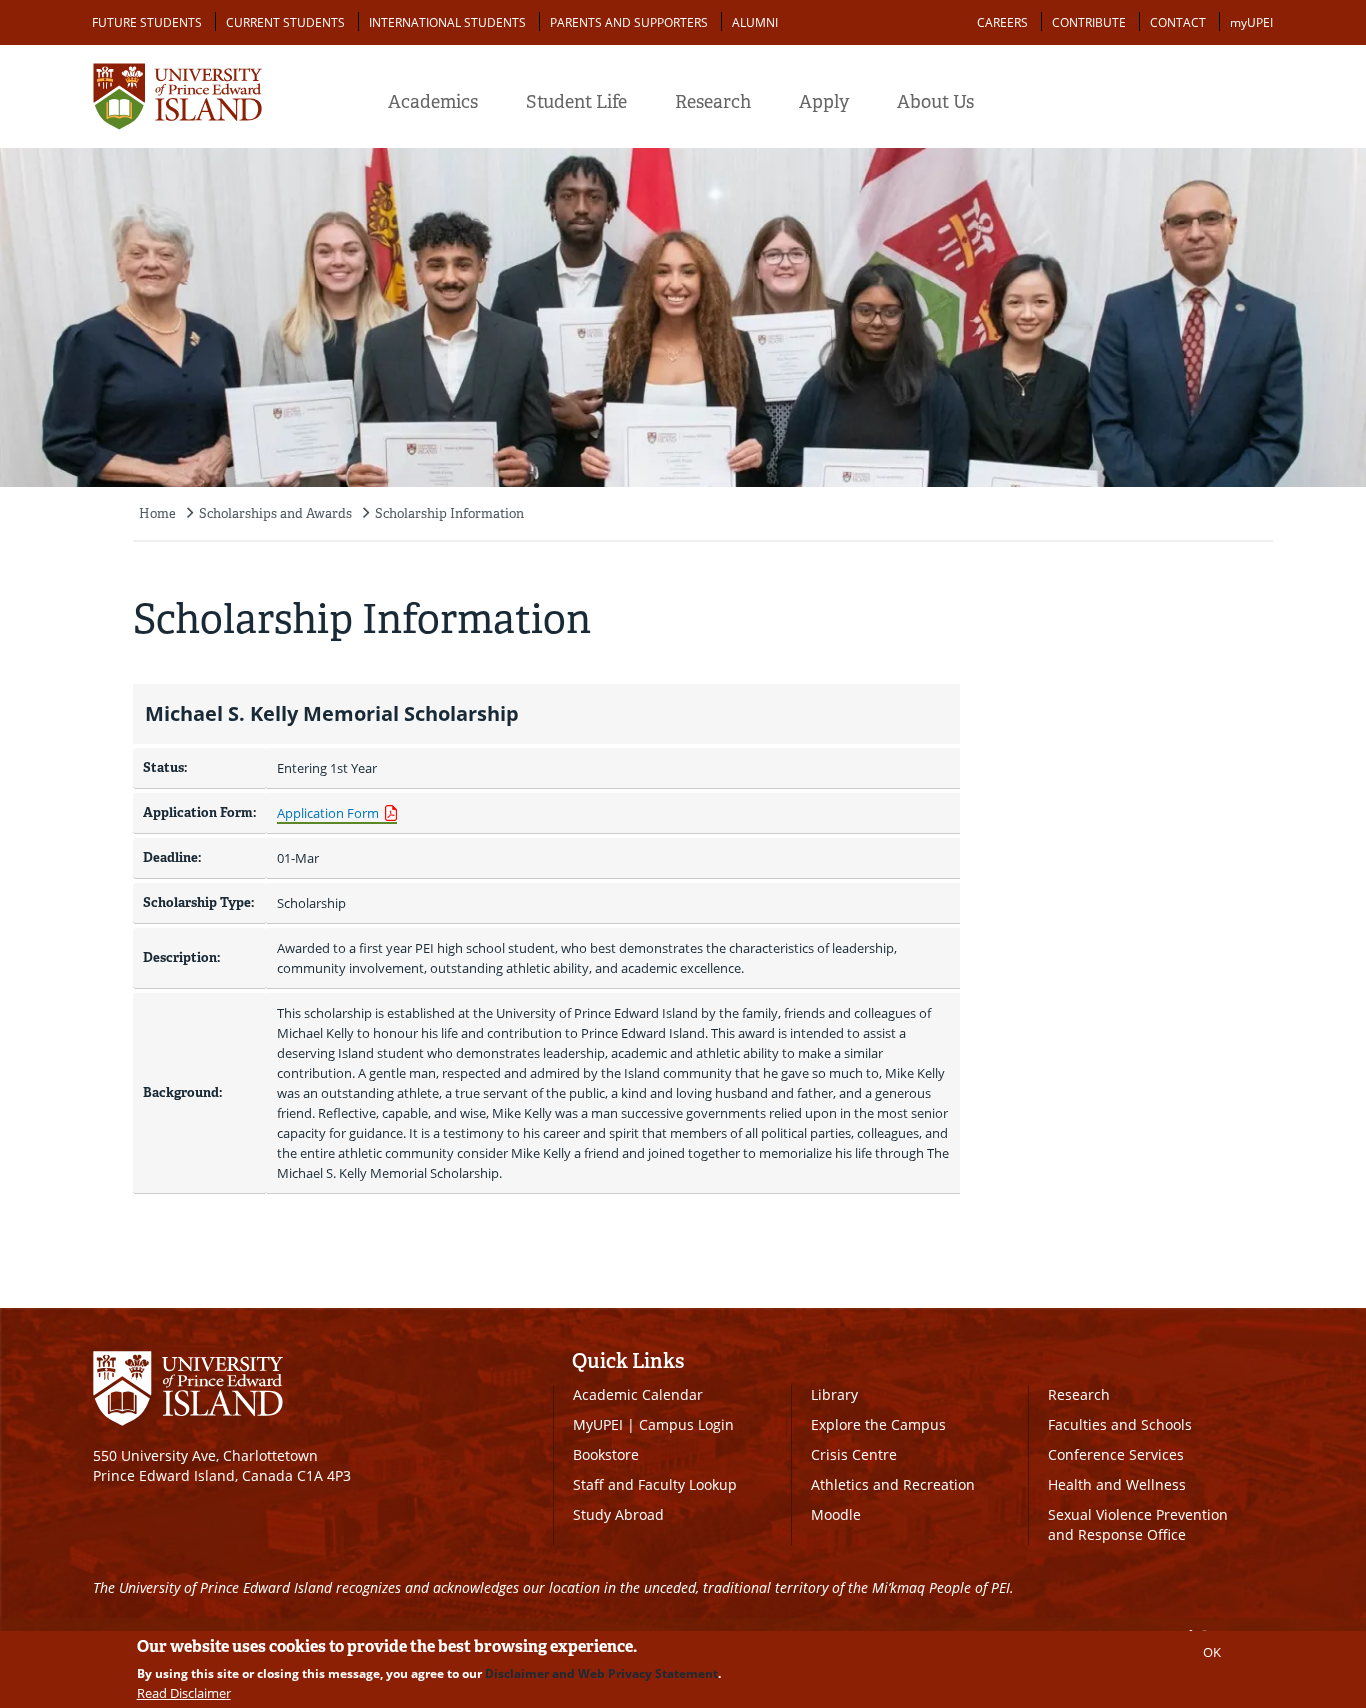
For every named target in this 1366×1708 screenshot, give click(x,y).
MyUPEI (598, 1424)
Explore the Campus (878, 1424)
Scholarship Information (449, 513)
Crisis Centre (854, 1454)
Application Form (328, 813)
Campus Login (686, 1424)
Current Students (285, 22)
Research (713, 102)
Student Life (576, 102)
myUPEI (1251, 22)
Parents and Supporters (629, 22)
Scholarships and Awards (275, 513)
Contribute (1089, 22)
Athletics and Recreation (893, 1484)
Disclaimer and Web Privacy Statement (601, 1673)
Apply (824, 102)
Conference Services (1116, 1454)
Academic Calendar (638, 1394)
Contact (1178, 22)
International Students (447, 22)
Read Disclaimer (184, 1693)
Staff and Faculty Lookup (655, 1484)
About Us (935, 102)
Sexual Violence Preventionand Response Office (1138, 1524)
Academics (433, 102)
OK (1212, 1652)
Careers (1002, 22)
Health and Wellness (1117, 1484)
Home (157, 513)
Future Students (147, 22)
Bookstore (606, 1454)
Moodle (836, 1514)
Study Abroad (618, 1514)
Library (834, 1394)
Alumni (755, 22)
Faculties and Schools (1120, 1424)
